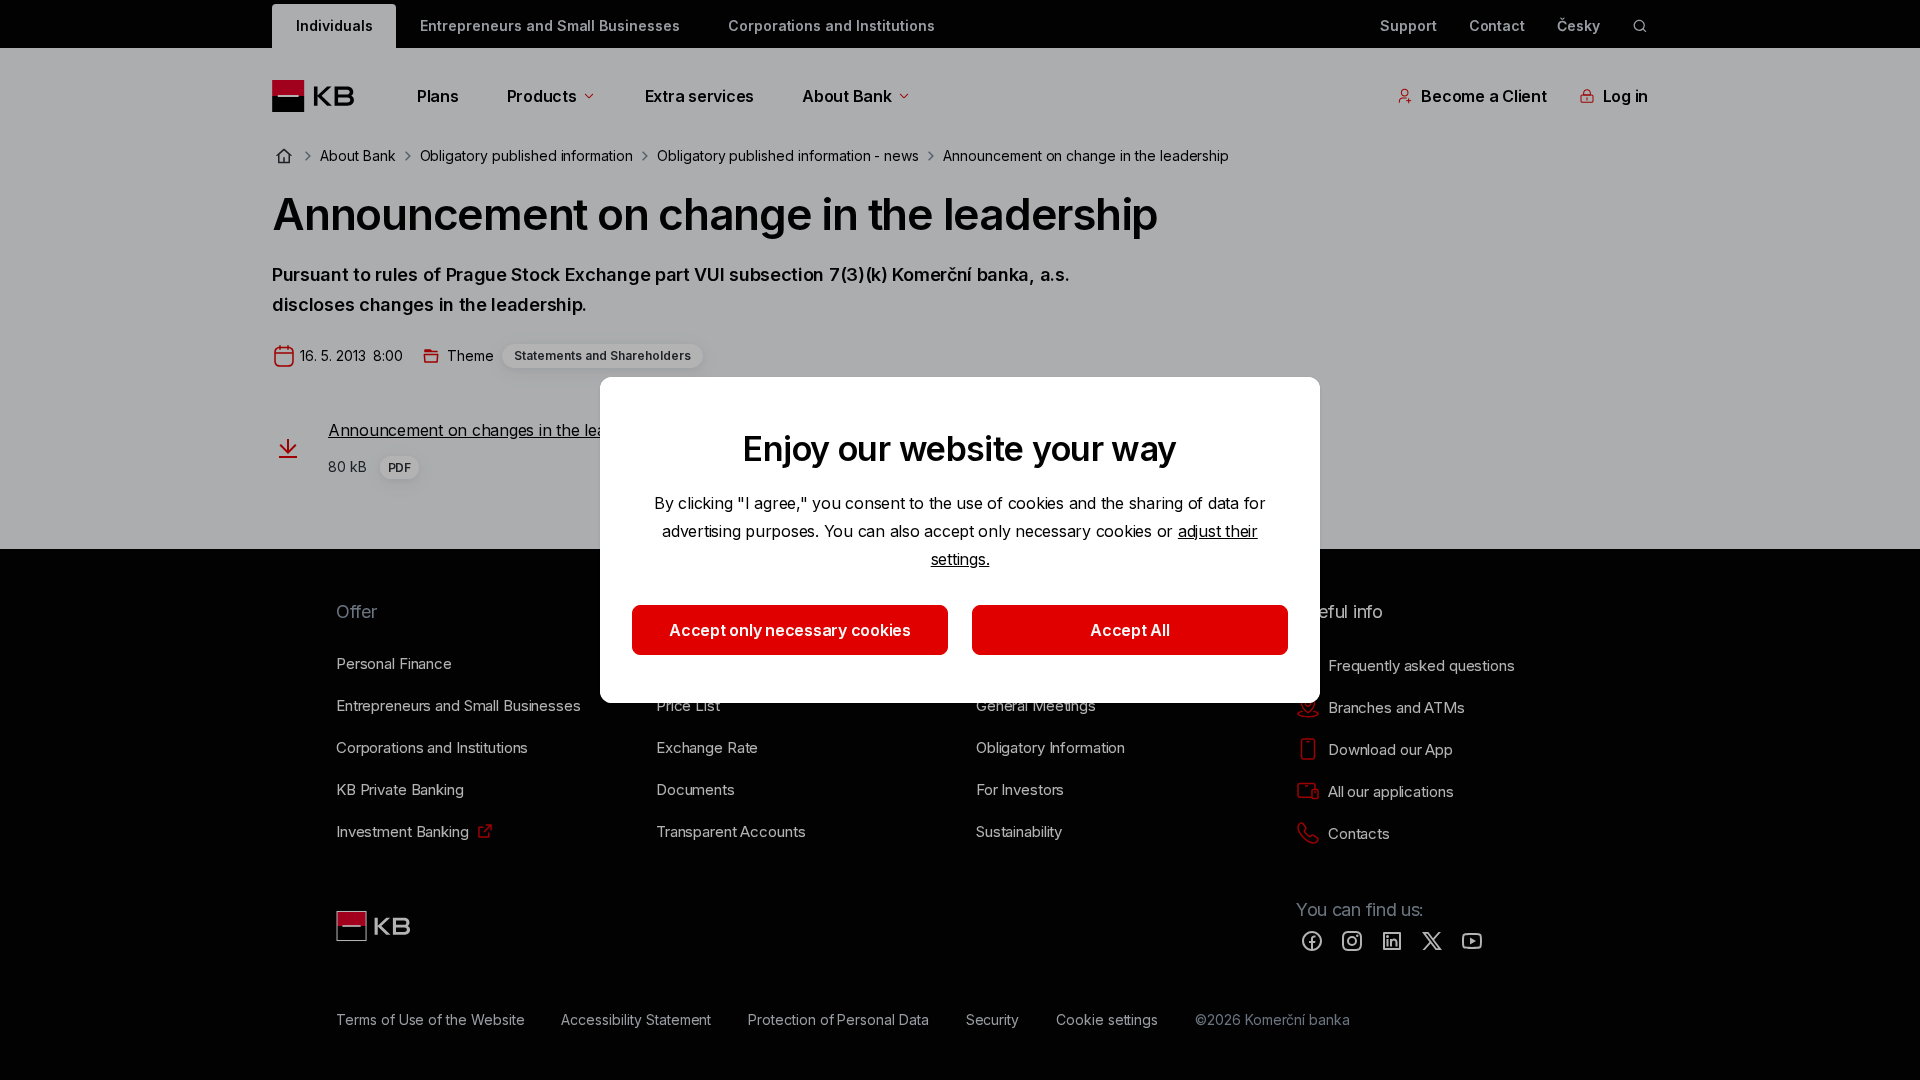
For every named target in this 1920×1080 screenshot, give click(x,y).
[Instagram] (1352, 941)
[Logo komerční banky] (320, 96)
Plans (438, 96)
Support (1408, 25)
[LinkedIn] (1392, 941)
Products (542, 96)
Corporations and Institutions (831, 25)
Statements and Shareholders (602, 355)
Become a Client (1483, 96)
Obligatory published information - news (788, 155)
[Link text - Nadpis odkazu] (375, 926)
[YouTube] (1472, 941)
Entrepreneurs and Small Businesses (549, 25)
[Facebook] (1312, 941)
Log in (1625, 96)
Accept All (1129, 630)
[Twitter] (1432, 941)
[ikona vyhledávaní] (1640, 26)
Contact (1497, 25)
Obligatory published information (526, 155)
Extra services (699, 96)
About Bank (846, 96)
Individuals (334, 25)
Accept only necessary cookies (790, 630)
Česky (1578, 25)
